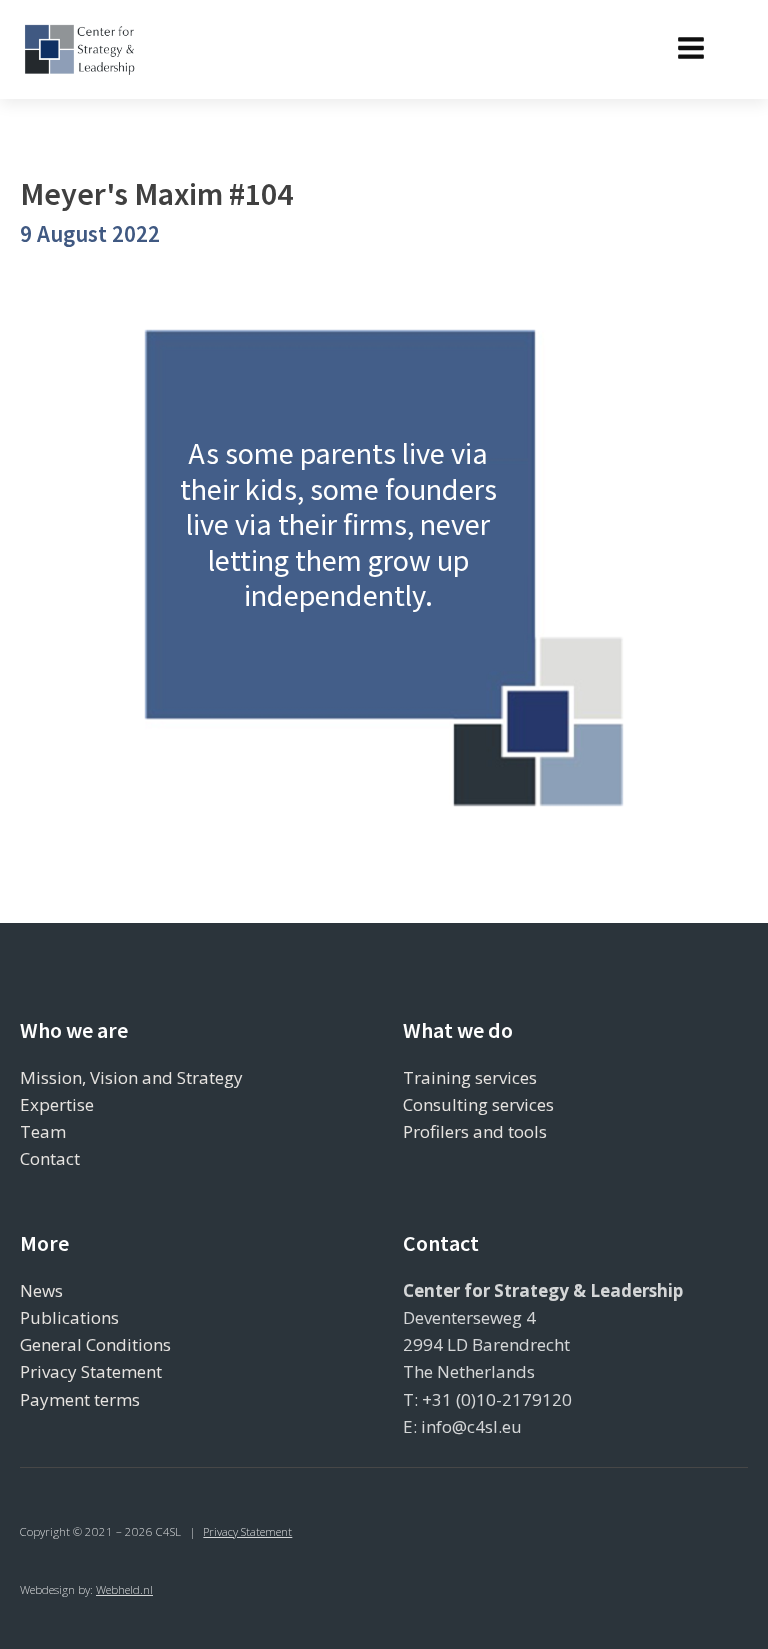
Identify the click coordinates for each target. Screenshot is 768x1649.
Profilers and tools (475, 1131)
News (41, 1290)
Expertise (57, 1104)
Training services (470, 1077)
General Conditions (95, 1344)
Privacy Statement (91, 1371)
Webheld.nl (124, 1589)
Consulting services (478, 1104)
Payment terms (80, 1399)
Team (43, 1131)
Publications (69, 1317)
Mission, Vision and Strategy (131, 1077)
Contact (50, 1158)
